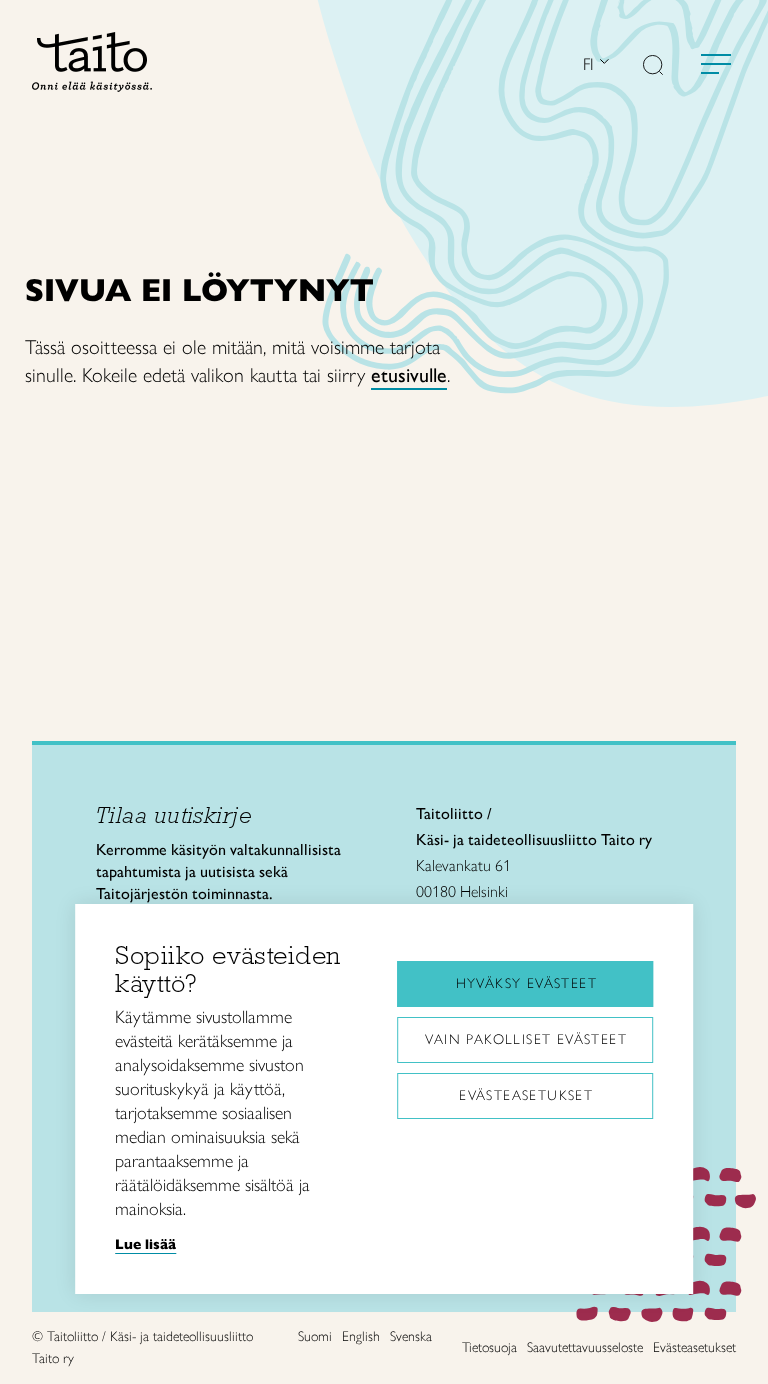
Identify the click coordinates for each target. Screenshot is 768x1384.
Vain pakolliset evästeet (526, 1039)
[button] (653, 67)
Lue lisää (145, 1244)
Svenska (411, 1336)
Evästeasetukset (526, 1095)
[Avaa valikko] (716, 64)
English (361, 1336)
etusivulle (409, 375)
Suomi (315, 1336)
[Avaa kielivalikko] (602, 63)
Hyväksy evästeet (526, 983)
